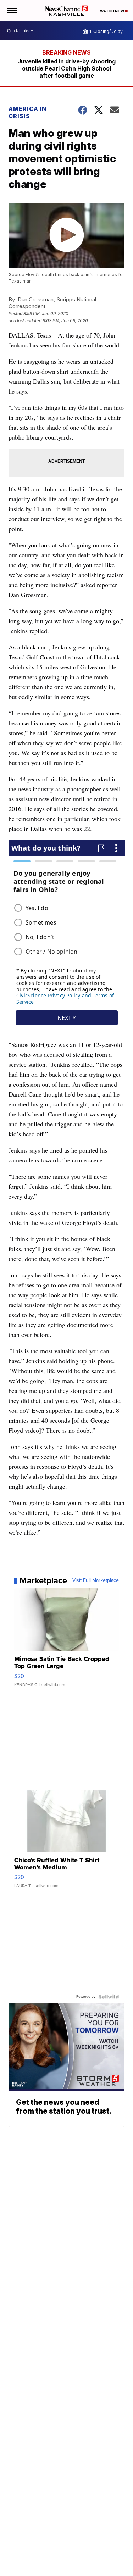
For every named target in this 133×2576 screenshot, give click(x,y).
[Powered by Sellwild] (109, 1997)
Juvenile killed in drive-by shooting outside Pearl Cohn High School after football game (66, 68)
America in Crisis (28, 112)
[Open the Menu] (12, 11)
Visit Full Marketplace (96, 1580)
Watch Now (112, 11)
